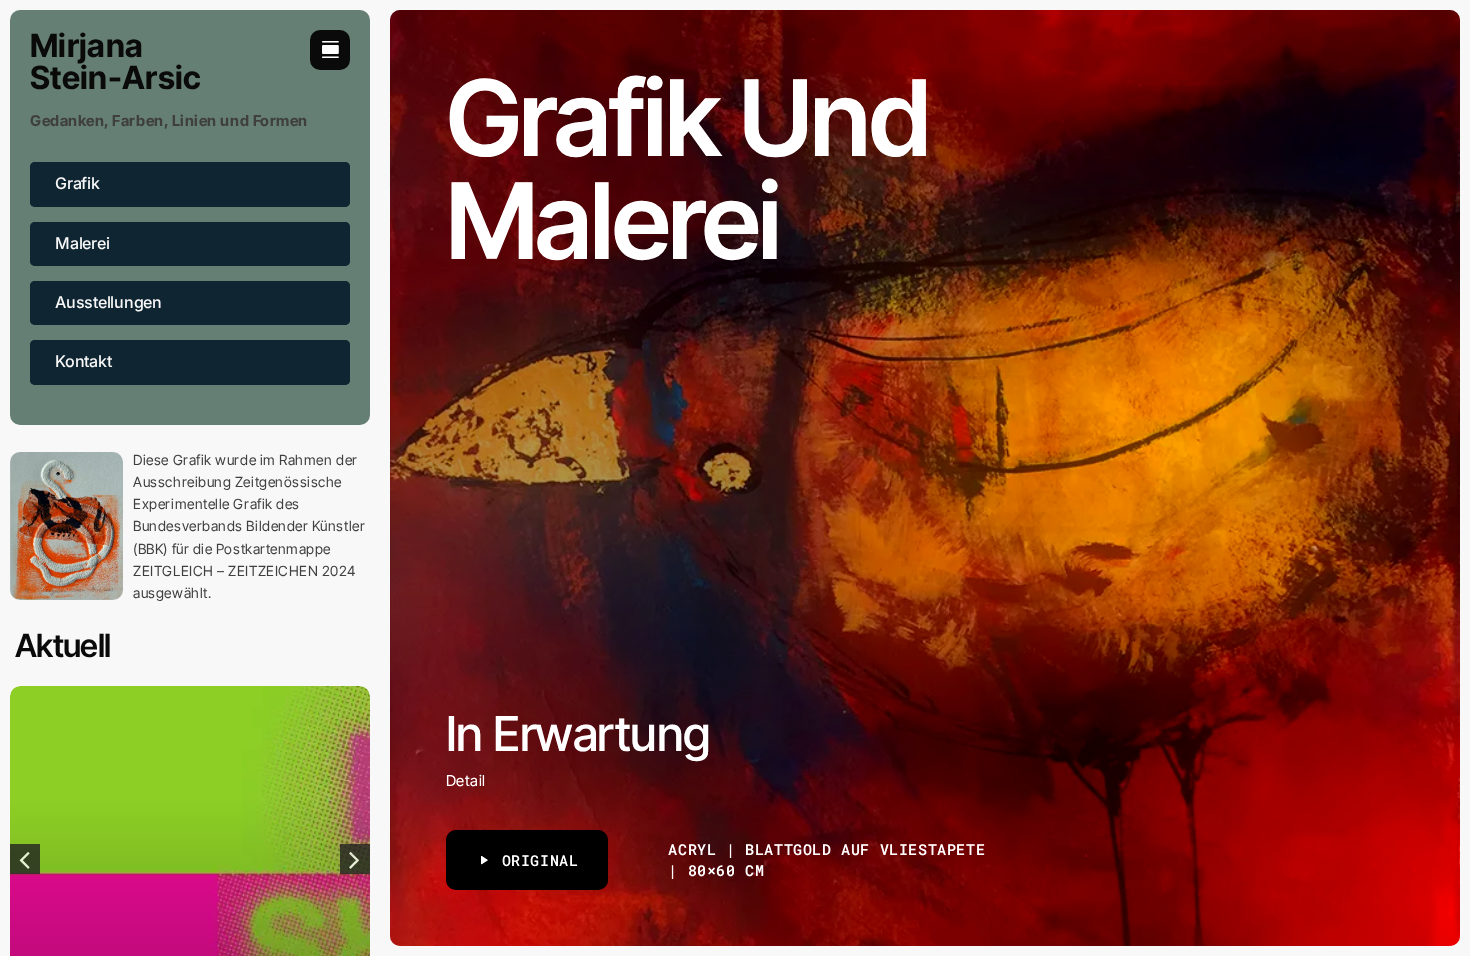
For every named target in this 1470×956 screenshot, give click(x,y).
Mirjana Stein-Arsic (116, 61)
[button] (25, 859)
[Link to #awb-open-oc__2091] (330, 50)
